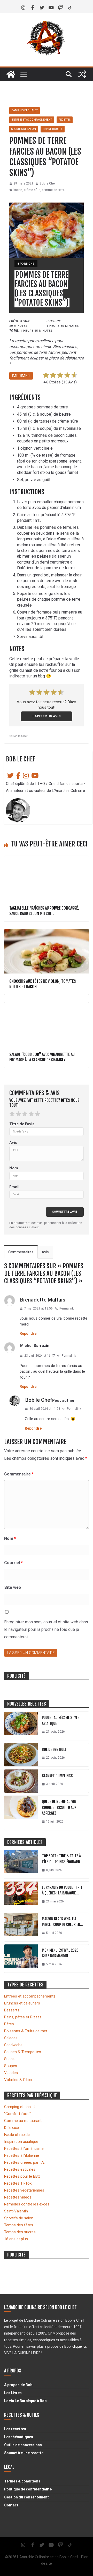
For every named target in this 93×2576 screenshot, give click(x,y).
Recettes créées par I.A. (24, 2162)
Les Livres (13, 2393)
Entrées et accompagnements (30, 1996)
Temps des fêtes (19, 2225)
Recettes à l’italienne (22, 2155)
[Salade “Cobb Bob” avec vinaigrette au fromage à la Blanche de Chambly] (47, 1005)
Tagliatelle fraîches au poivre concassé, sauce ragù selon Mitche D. (44, 911)
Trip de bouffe (53, 129)
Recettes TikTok (18, 2183)
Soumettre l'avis (65, 1212)
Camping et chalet (25, 110)
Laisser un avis (47, 716)
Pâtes (9, 2024)
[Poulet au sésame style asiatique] (21, 1726)
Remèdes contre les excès (27, 2204)
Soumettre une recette (24, 2453)
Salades (11, 2038)
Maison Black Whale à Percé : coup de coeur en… (63, 1922)
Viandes (11, 2073)
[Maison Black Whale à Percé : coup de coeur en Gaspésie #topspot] (21, 1927)
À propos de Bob (18, 2385)
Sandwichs (13, 2045)
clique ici (79, 2346)
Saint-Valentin (16, 2211)
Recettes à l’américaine (24, 2149)
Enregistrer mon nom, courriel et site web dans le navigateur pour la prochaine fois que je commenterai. (46, 1629)
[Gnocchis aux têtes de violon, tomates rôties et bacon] (47, 932)
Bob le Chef (48, 183)
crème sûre (32, 190)
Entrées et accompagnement (32, 120)
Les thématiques (19, 2437)
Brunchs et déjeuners (22, 2003)
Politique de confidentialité (28, 2489)
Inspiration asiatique (21, 2142)
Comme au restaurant (23, 2121)
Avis (13, 1143)
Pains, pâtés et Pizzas (23, 2017)
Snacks (10, 2059)
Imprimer (21, 376)
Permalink (67, 1308)
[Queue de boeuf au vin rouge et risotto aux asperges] (21, 1813)
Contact (11, 2505)
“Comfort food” (17, 2114)
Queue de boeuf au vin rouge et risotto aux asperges (59, 1807)
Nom (14, 1168)
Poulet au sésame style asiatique (60, 1721)
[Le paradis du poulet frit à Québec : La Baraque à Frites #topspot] (21, 1896)
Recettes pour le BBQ (22, 2176)
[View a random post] (82, 74)
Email (14, 1187)
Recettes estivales (20, 2169)
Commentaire (19, 1474)
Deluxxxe (11, 2128)
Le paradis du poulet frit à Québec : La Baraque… (62, 1890)
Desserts (12, 2010)
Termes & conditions (22, 2481)
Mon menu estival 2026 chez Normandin (60, 1953)
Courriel (13, 1563)
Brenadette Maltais (43, 1300)
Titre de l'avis (22, 1124)
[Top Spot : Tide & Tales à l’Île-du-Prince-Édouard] (21, 1864)
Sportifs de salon (24, 129)
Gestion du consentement (26, 2497)
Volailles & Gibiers (19, 2080)
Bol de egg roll (54, 1750)
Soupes (11, 2066)
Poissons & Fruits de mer (26, 2031)
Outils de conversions (23, 2445)
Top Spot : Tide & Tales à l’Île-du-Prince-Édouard (61, 1859)
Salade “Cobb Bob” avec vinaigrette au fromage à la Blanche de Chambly (42, 1057)
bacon (18, 190)
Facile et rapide (17, 2135)
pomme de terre (53, 190)
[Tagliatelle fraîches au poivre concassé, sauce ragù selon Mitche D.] (47, 859)
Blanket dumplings (57, 1776)
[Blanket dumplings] (21, 1781)
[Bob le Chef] (11, 74)
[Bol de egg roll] (21, 1755)
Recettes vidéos (18, 2197)
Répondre (28, 1333)
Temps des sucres (20, 2232)
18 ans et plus (16, 2239)
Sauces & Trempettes (23, 2052)
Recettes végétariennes (24, 2190)
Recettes (65, 120)
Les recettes (15, 2429)
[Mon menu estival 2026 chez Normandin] (21, 1959)
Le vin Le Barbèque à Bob (25, 2401)
